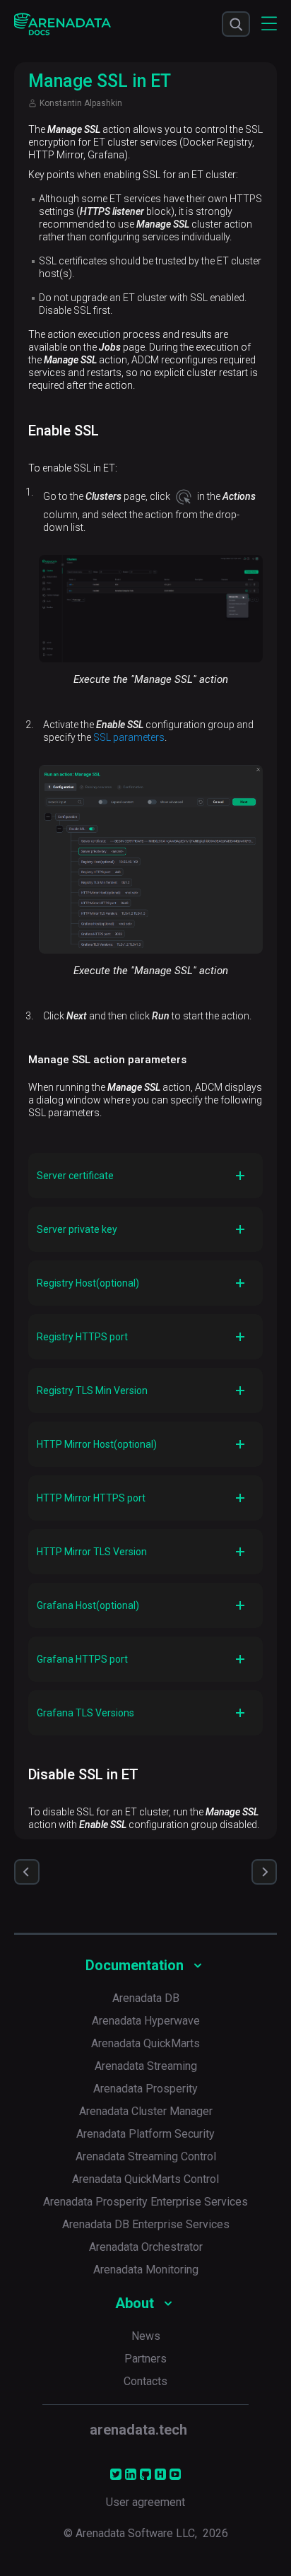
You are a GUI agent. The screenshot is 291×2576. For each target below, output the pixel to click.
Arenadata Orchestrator (146, 2247)
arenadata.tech (138, 2430)
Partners (145, 2359)
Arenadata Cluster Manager (146, 2111)
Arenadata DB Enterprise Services (146, 2224)
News (146, 2336)
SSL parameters (129, 737)
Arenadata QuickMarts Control (145, 2179)
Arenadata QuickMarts (145, 2043)
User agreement (145, 2502)
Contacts (145, 2381)
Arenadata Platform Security (145, 2134)
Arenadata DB (146, 1998)
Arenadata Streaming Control (146, 2156)
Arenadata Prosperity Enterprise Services (145, 2202)
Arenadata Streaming (146, 2066)
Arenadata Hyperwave (146, 2021)
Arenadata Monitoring (146, 2270)
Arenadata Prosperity (145, 2089)
